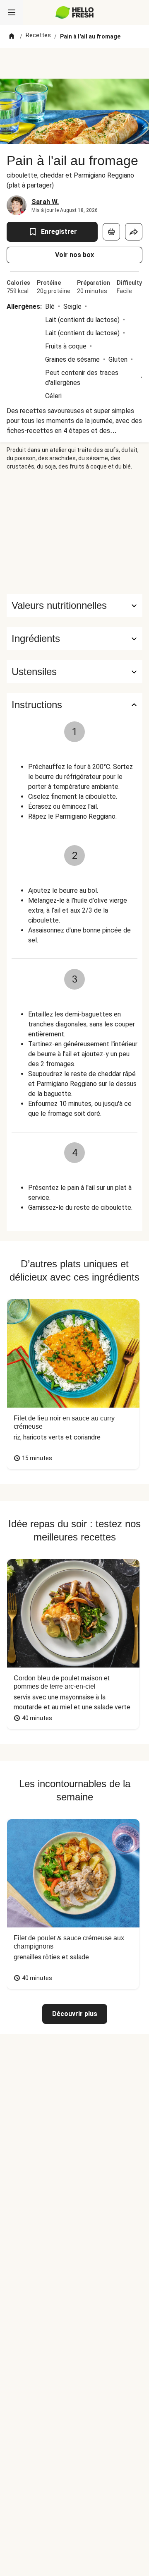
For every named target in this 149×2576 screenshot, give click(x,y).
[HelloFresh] (75, 12)
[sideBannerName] (74, 532)
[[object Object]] (111, 232)
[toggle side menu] (12, 12)
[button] (74, 639)
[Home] (12, 36)
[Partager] (134, 232)
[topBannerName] (74, 63)
